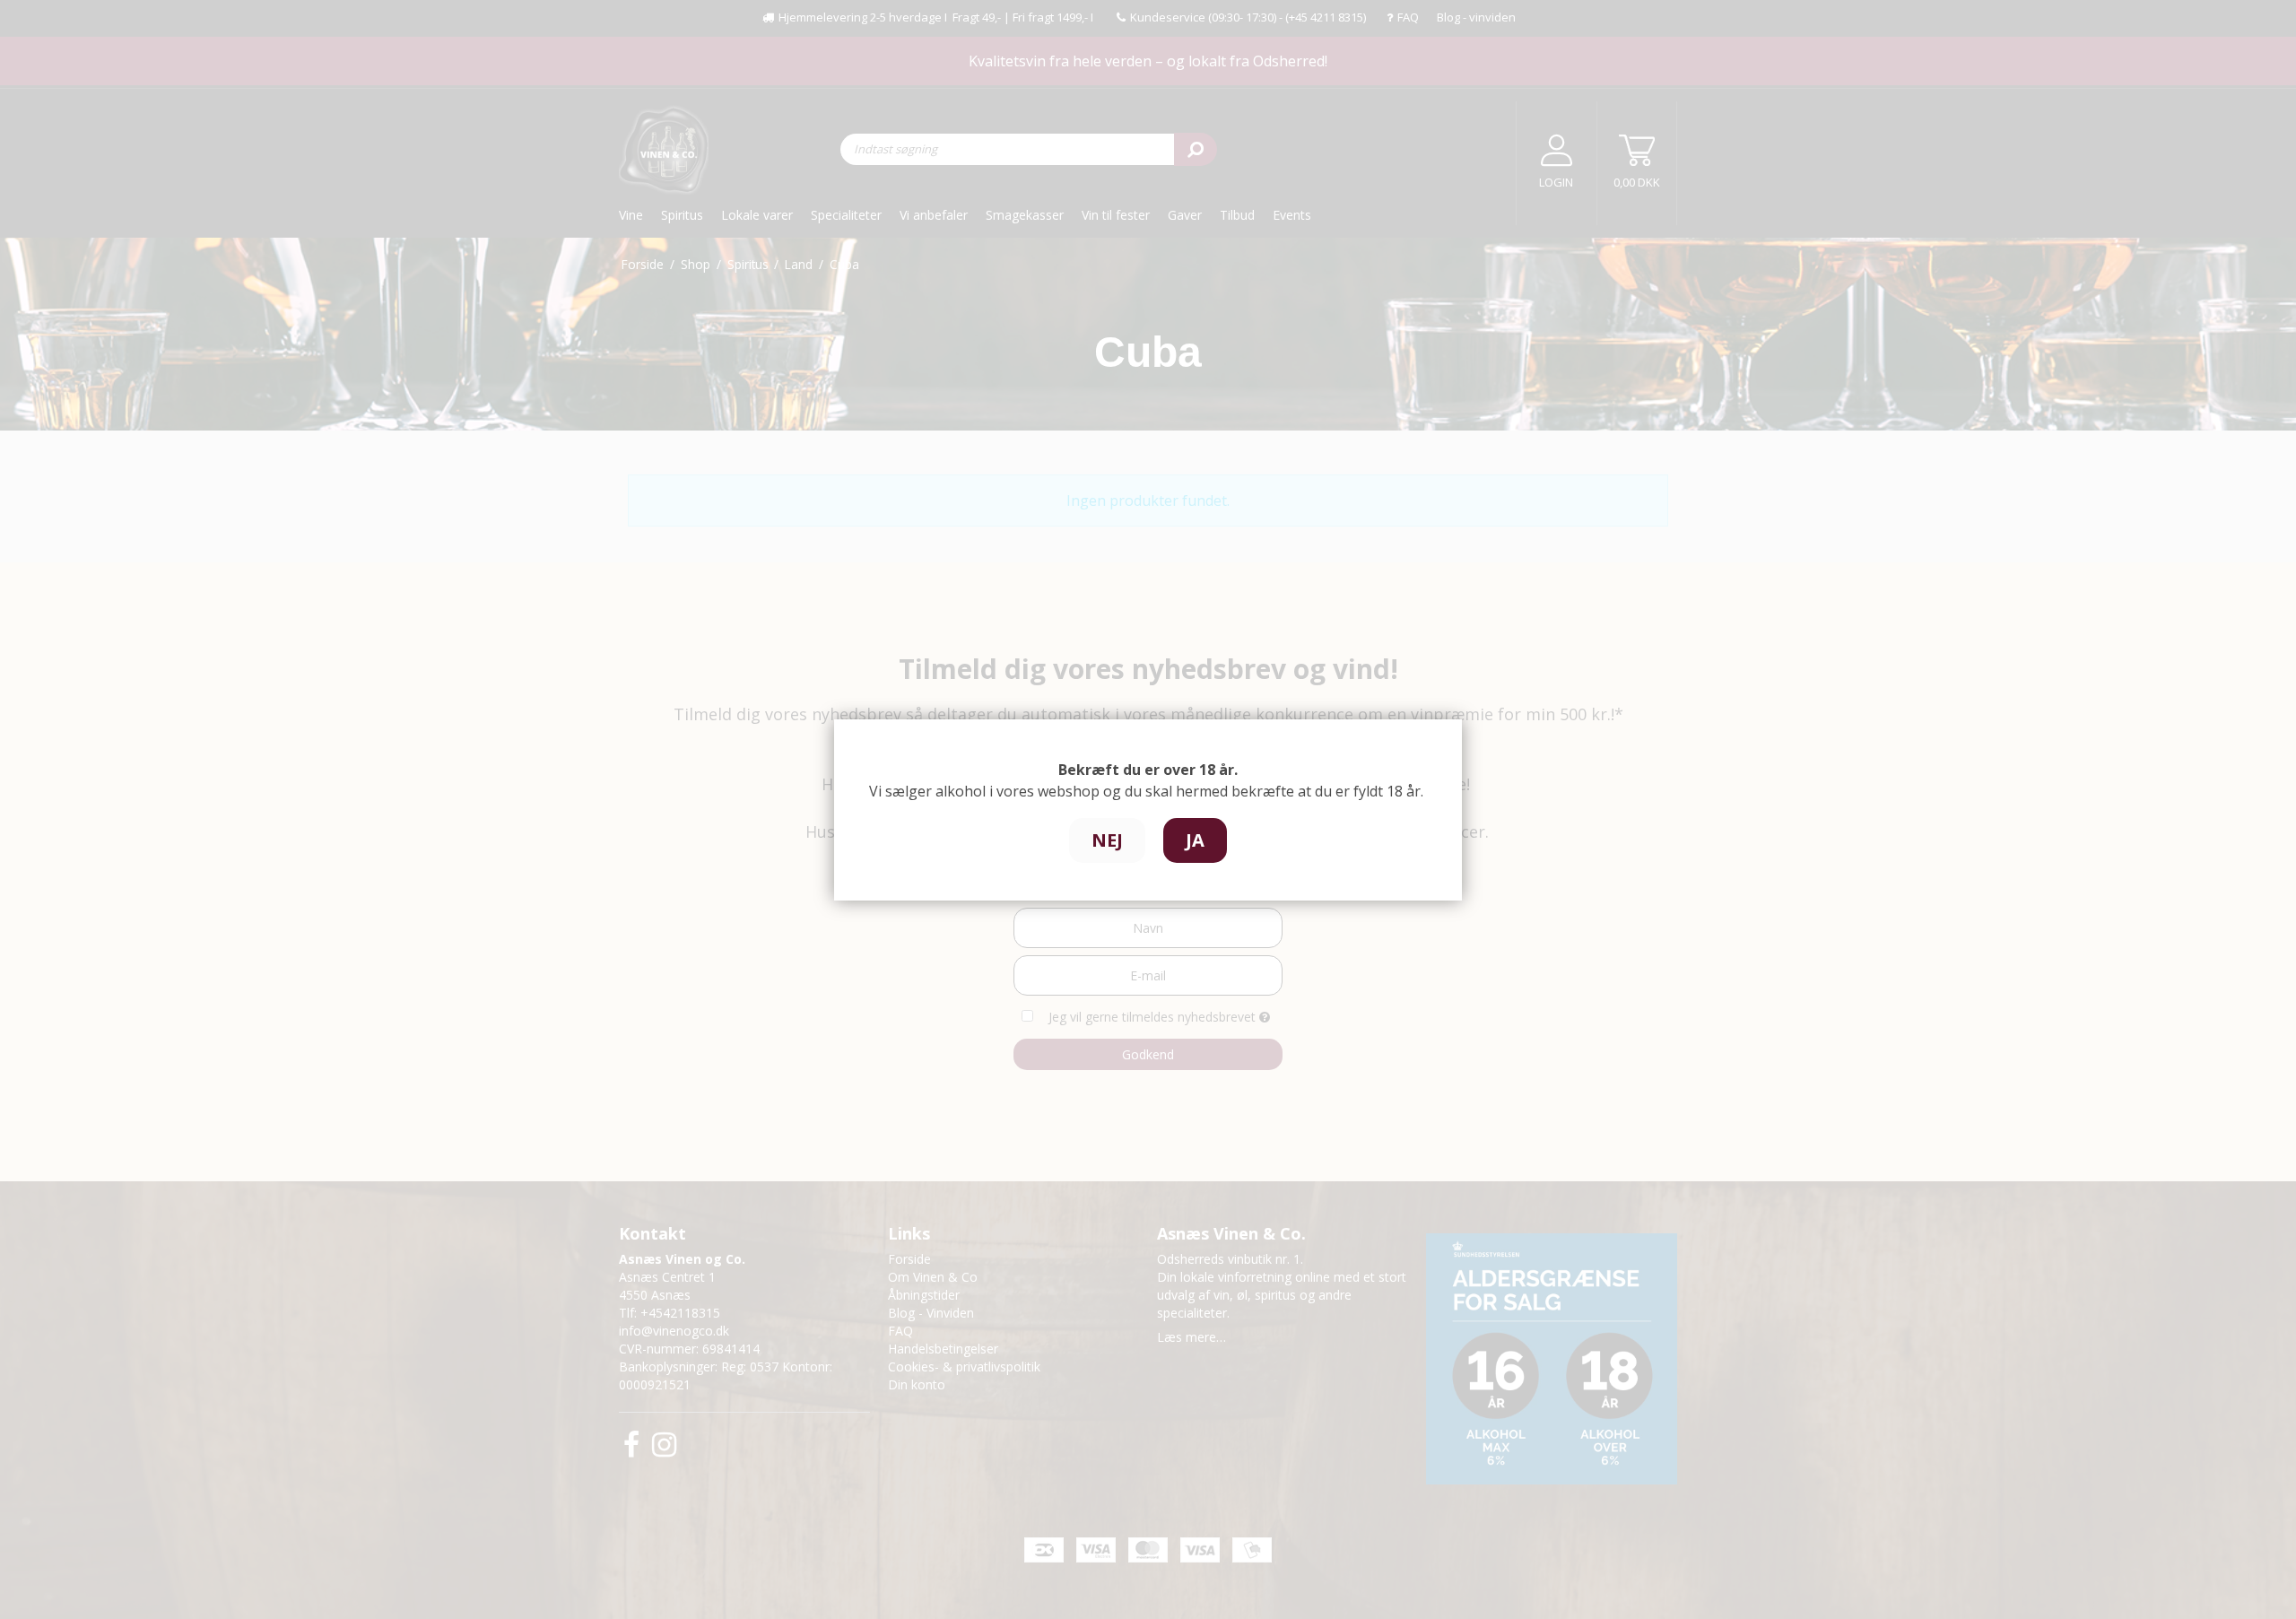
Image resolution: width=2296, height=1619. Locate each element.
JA (1195, 840)
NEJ (1107, 840)
